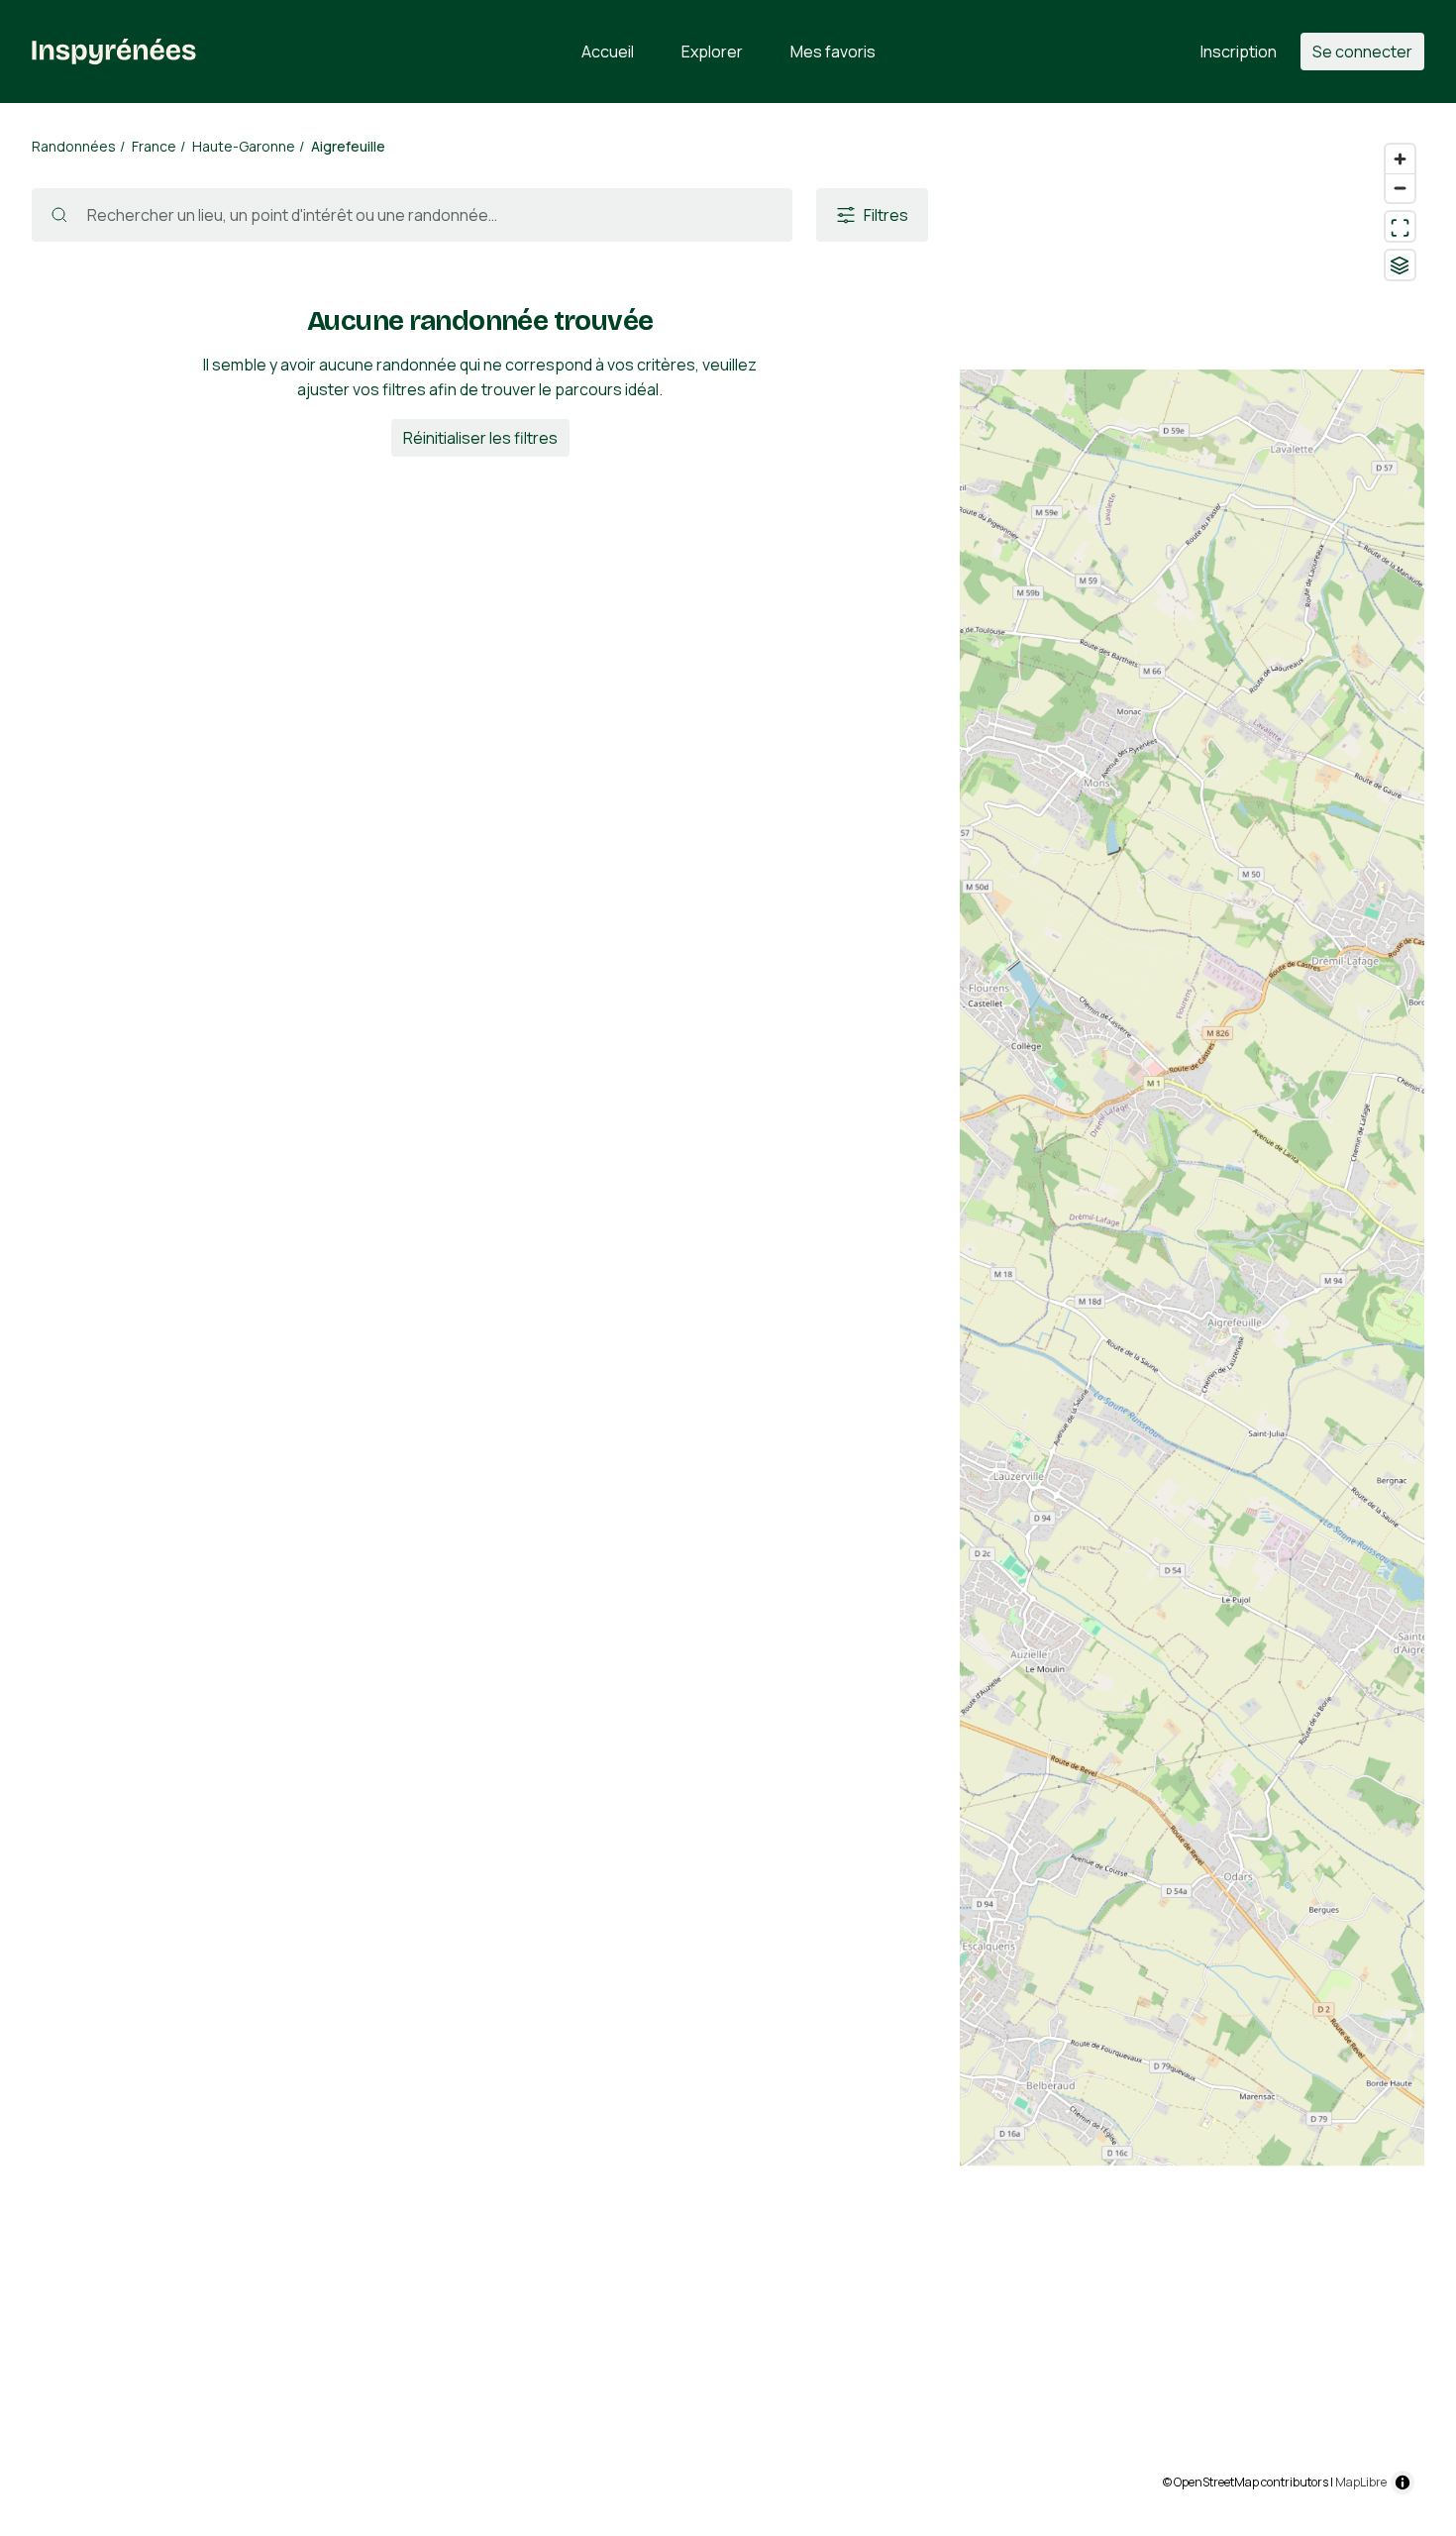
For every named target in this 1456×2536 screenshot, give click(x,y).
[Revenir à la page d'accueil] (114, 52)
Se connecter (1362, 52)
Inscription (1239, 52)
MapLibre (1361, 2482)
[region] (1192, 1320)
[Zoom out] (1400, 188)
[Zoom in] (1400, 159)
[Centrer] (1400, 226)
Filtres (886, 215)
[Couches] (1400, 265)
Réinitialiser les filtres (480, 438)
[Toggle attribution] (1403, 2483)
